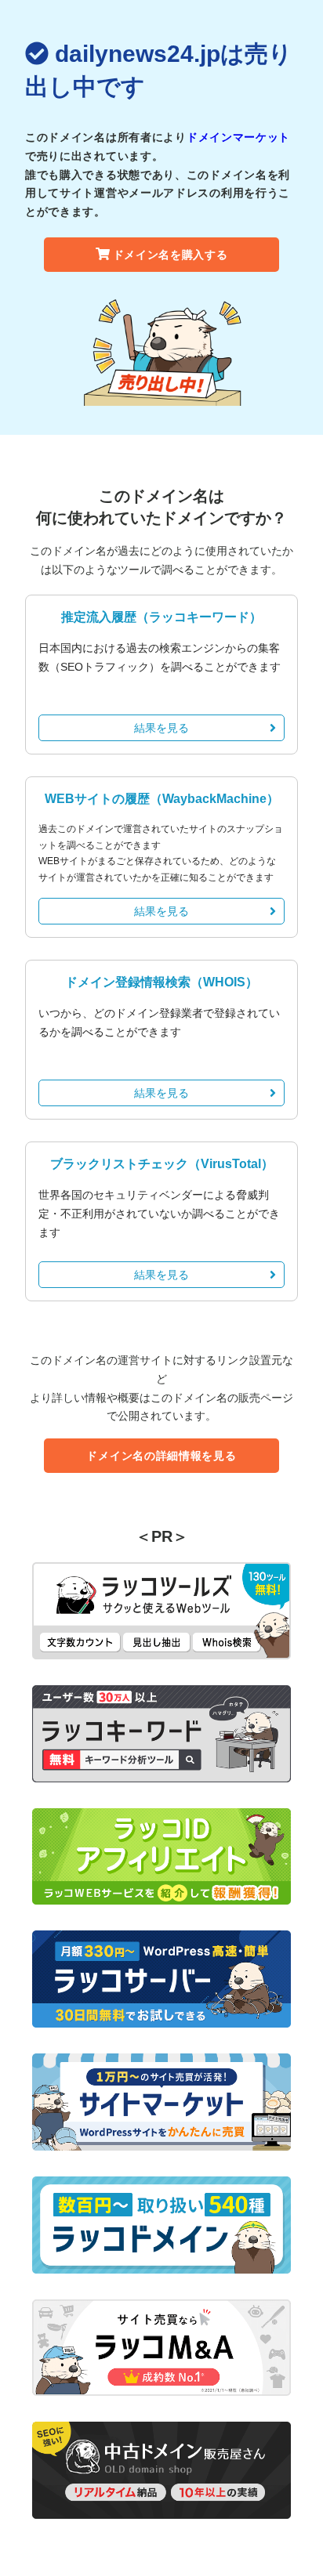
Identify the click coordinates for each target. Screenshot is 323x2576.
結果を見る (161, 728)
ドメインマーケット (238, 137)
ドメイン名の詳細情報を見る (161, 1456)
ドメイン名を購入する (171, 255)
